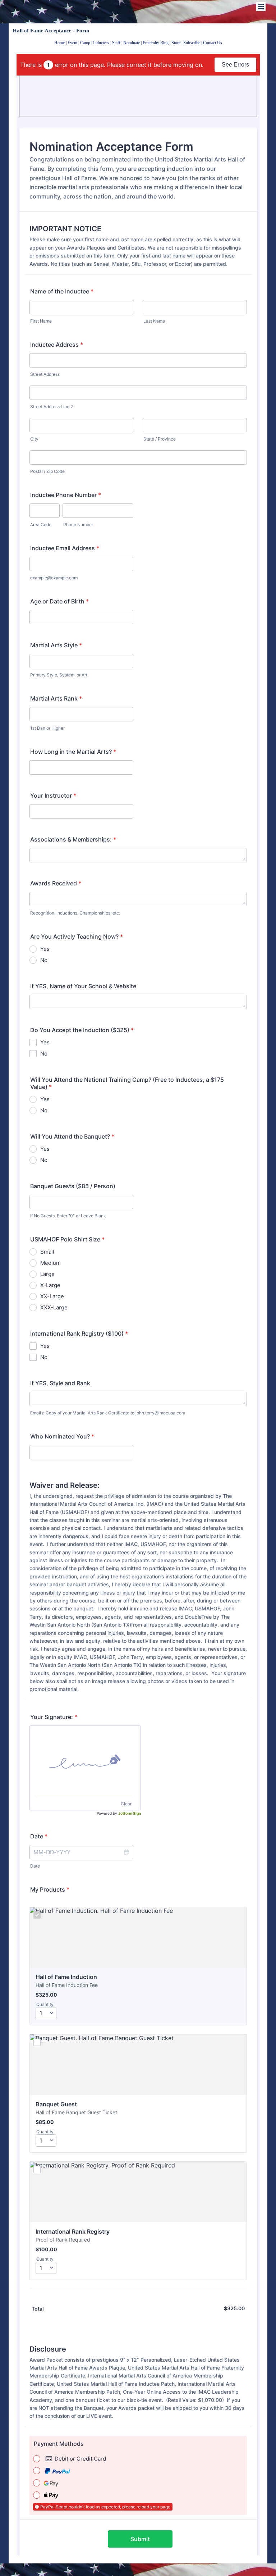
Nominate (132, 43)
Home (59, 43)
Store (176, 43)
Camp (85, 43)
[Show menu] (261, 6)
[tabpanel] (138, 42)
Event (72, 43)
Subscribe (192, 43)
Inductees (101, 43)
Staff (116, 43)
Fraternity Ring (156, 43)
